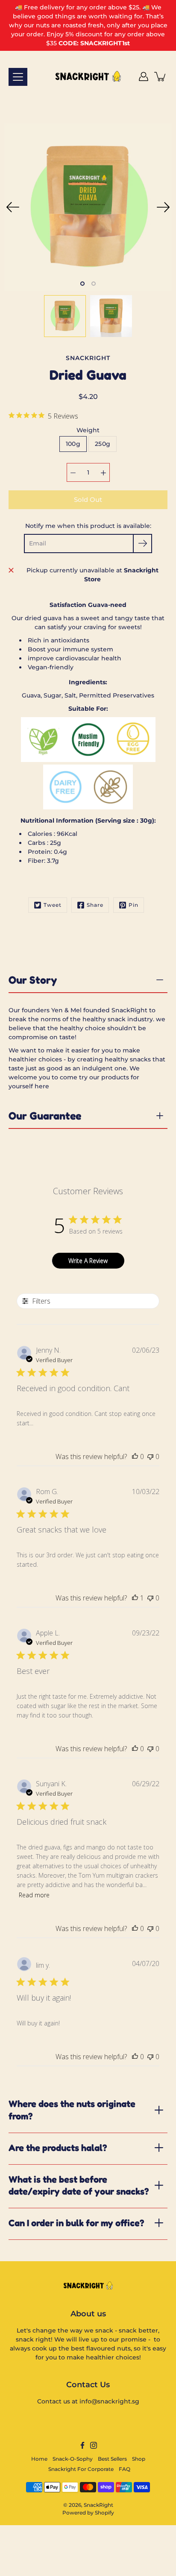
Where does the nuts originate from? (72, 2110)
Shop (139, 2459)
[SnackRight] (88, 76)
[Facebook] (82, 2445)
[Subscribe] (142, 544)
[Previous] (13, 207)
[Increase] (103, 472)
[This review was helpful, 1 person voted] (135, 1598)
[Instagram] (94, 2445)
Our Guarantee (45, 1116)
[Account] (144, 76)
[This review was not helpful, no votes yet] (150, 1457)
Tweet (53, 905)
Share (95, 905)
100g (73, 444)
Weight (88, 430)
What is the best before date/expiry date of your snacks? (79, 2185)
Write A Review (88, 1261)
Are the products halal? (58, 2148)
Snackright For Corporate (81, 2469)
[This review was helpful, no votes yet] (135, 1457)
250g (103, 444)
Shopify (104, 2513)
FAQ (125, 2469)
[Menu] (18, 77)
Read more (34, 1895)
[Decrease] (73, 472)
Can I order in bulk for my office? (76, 2223)
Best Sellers (112, 2459)
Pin (133, 905)
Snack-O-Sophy (73, 2459)
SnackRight (98, 2505)
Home (39, 2459)
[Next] (163, 207)
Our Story (33, 980)
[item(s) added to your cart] (161, 76)
